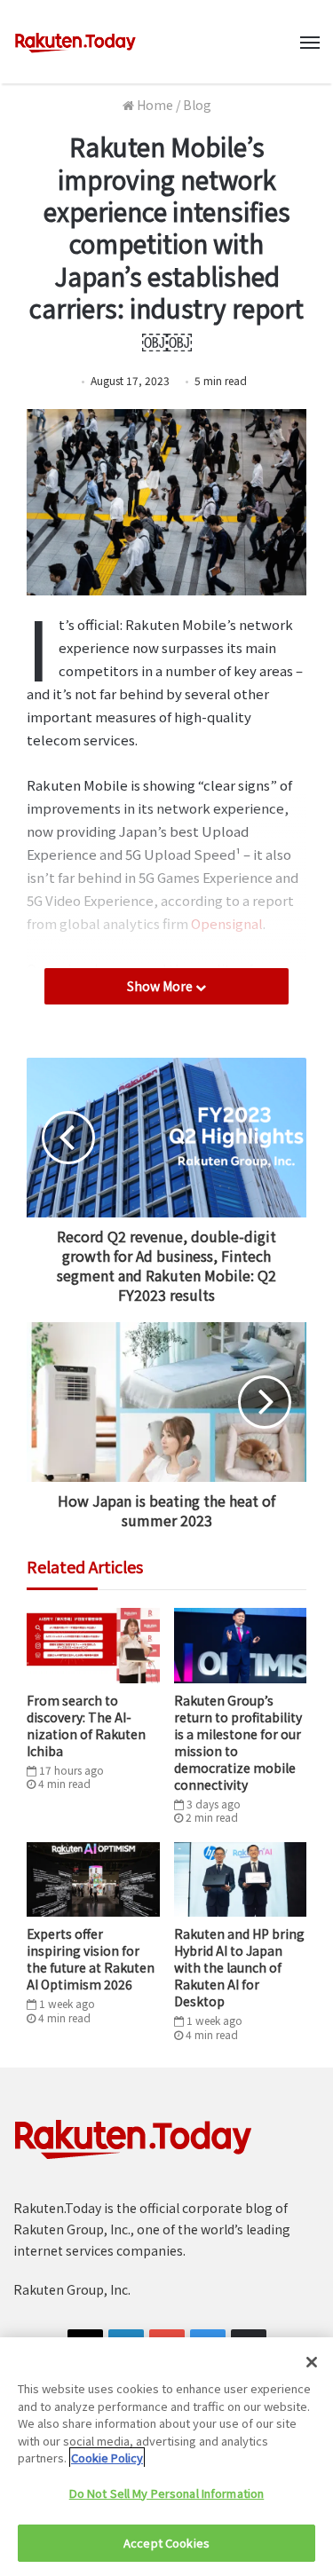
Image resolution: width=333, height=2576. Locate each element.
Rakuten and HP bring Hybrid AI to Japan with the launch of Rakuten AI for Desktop (239, 1967)
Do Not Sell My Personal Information (167, 2493)
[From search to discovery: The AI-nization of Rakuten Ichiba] (93, 1645)
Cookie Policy (107, 2458)
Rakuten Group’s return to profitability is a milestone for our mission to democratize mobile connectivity (238, 1742)
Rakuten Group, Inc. (72, 2289)
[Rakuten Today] (75, 42)
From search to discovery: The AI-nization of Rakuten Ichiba (86, 1725)
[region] (166, 2457)
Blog (197, 105)
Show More (161, 986)
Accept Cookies (166, 2543)
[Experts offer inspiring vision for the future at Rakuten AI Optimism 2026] (93, 1879)
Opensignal (227, 923)
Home (154, 105)
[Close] (312, 2362)
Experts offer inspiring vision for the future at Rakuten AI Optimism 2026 (91, 1959)
